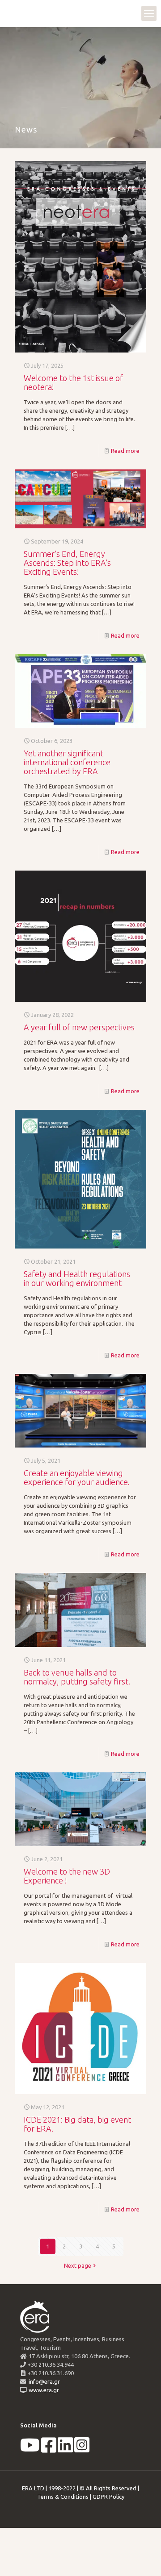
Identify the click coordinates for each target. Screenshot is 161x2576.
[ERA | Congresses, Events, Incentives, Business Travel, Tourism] (16, 13)
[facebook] (49, 2449)
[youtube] (30, 2449)
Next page (78, 2265)
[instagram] (82, 2449)
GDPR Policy (108, 2497)
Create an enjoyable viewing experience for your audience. (77, 1477)
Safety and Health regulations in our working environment (77, 1278)
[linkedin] (65, 2449)
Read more (125, 451)
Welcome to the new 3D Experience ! (67, 1876)
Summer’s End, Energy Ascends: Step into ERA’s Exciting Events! (67, 563)
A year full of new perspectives (79, 1027)
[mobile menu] (149, 13)
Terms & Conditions (63, 2497)
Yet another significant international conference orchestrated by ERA (67, 762)
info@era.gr (44, 2381)
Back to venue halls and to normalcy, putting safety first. (77, 1677)
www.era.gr (42, 2390)
